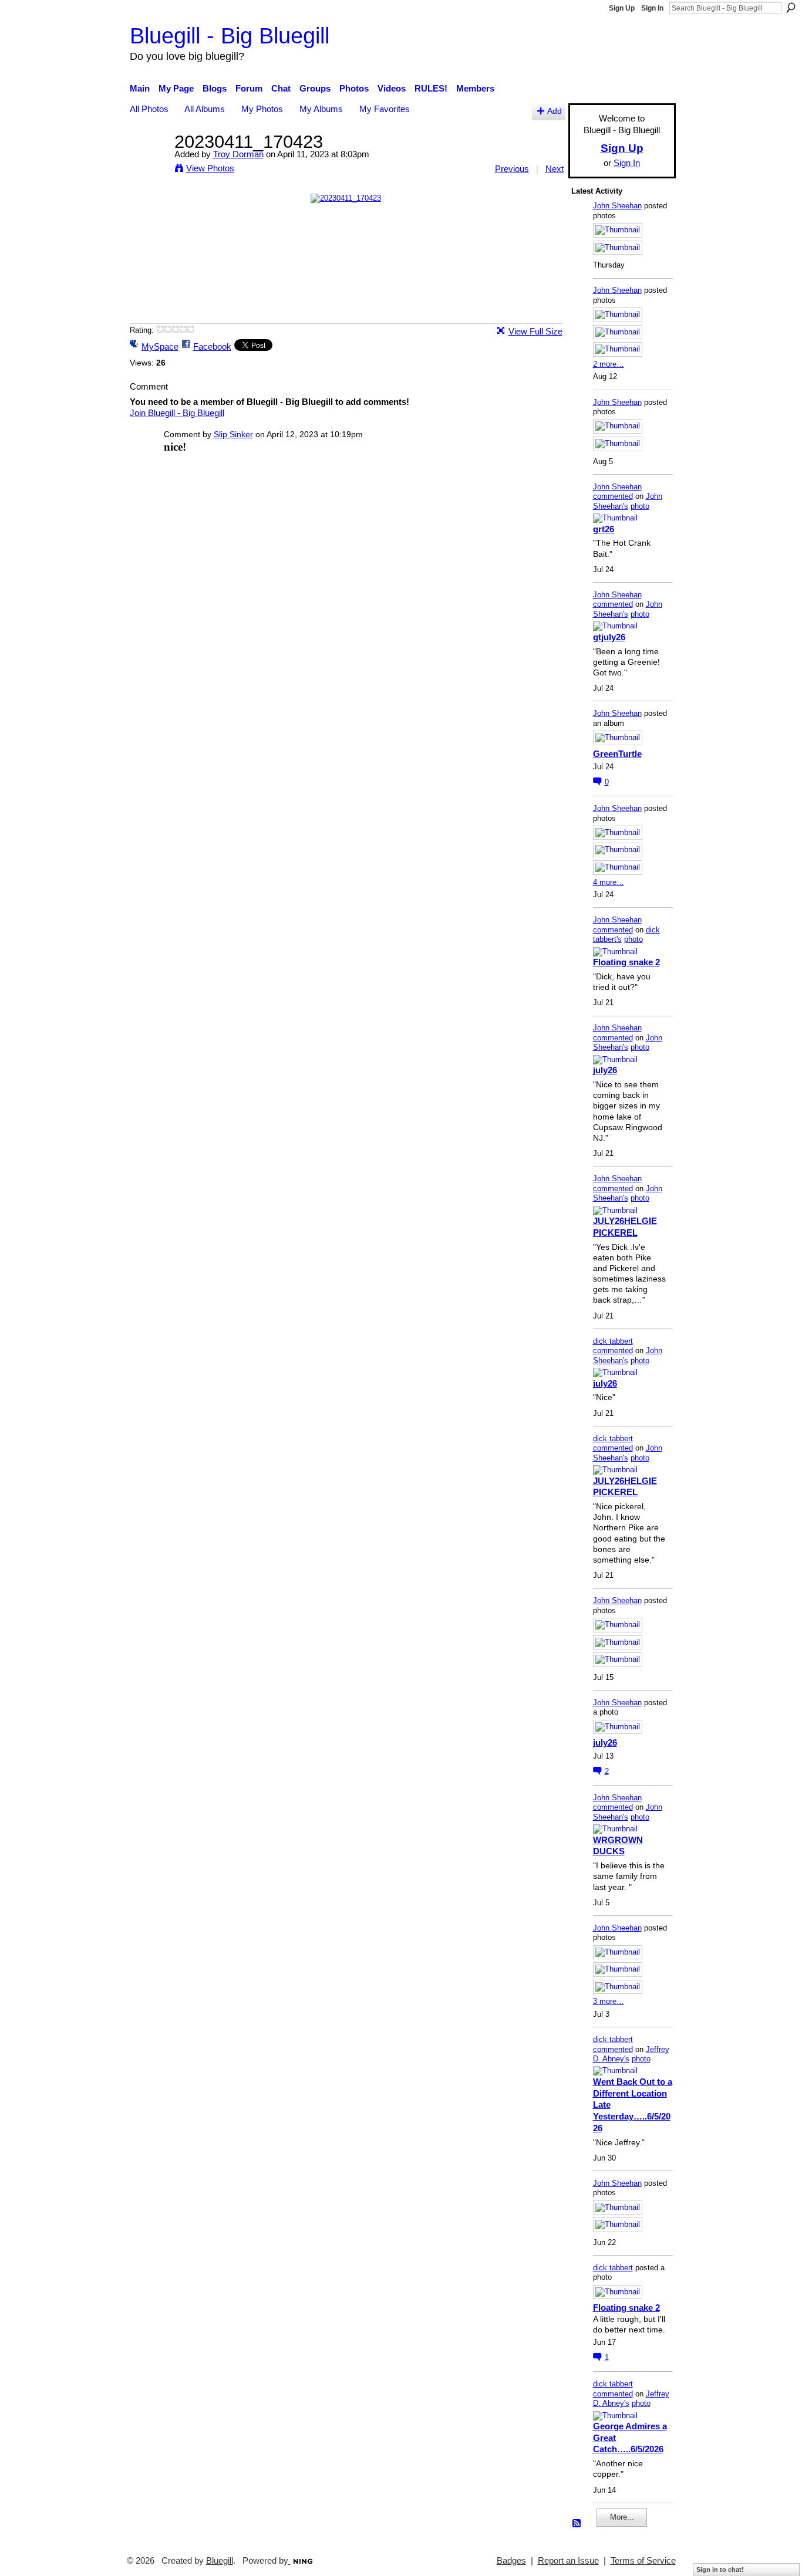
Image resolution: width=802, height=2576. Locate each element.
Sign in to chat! (720, 2570)
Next (555, 169)
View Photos (210, 168)
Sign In (652, 8)
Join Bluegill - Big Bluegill (177, 413)
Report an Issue (568, 2561)
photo (640, 506)
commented (613, 496)
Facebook (212, 346)
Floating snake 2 (626, 962)
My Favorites (385, 109)
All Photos (149, 109)
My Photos (262, 109)
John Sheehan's (628, 501)
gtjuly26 (609, 637)
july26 (605, 1070)
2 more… (609, 364)
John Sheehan (617, 206)
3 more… (609, 2001)
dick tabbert (613, 1341)
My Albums (321, 109)
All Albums (205, 109)
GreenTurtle (617, 754)
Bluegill (220, 2561)
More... (622, 2517)
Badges (511, 2561)
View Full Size (535, 331)
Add (555, 111)
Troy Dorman (238, 154)
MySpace (160, 346)
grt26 (604, 529)
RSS (577, 2524)
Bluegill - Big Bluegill (230, 36)
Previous (512, 169)
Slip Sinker (233, 434)
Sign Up (622, 8)
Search (791, 8)
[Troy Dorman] (149, 163)
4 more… (609, 882)
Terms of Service (643, 2561)
